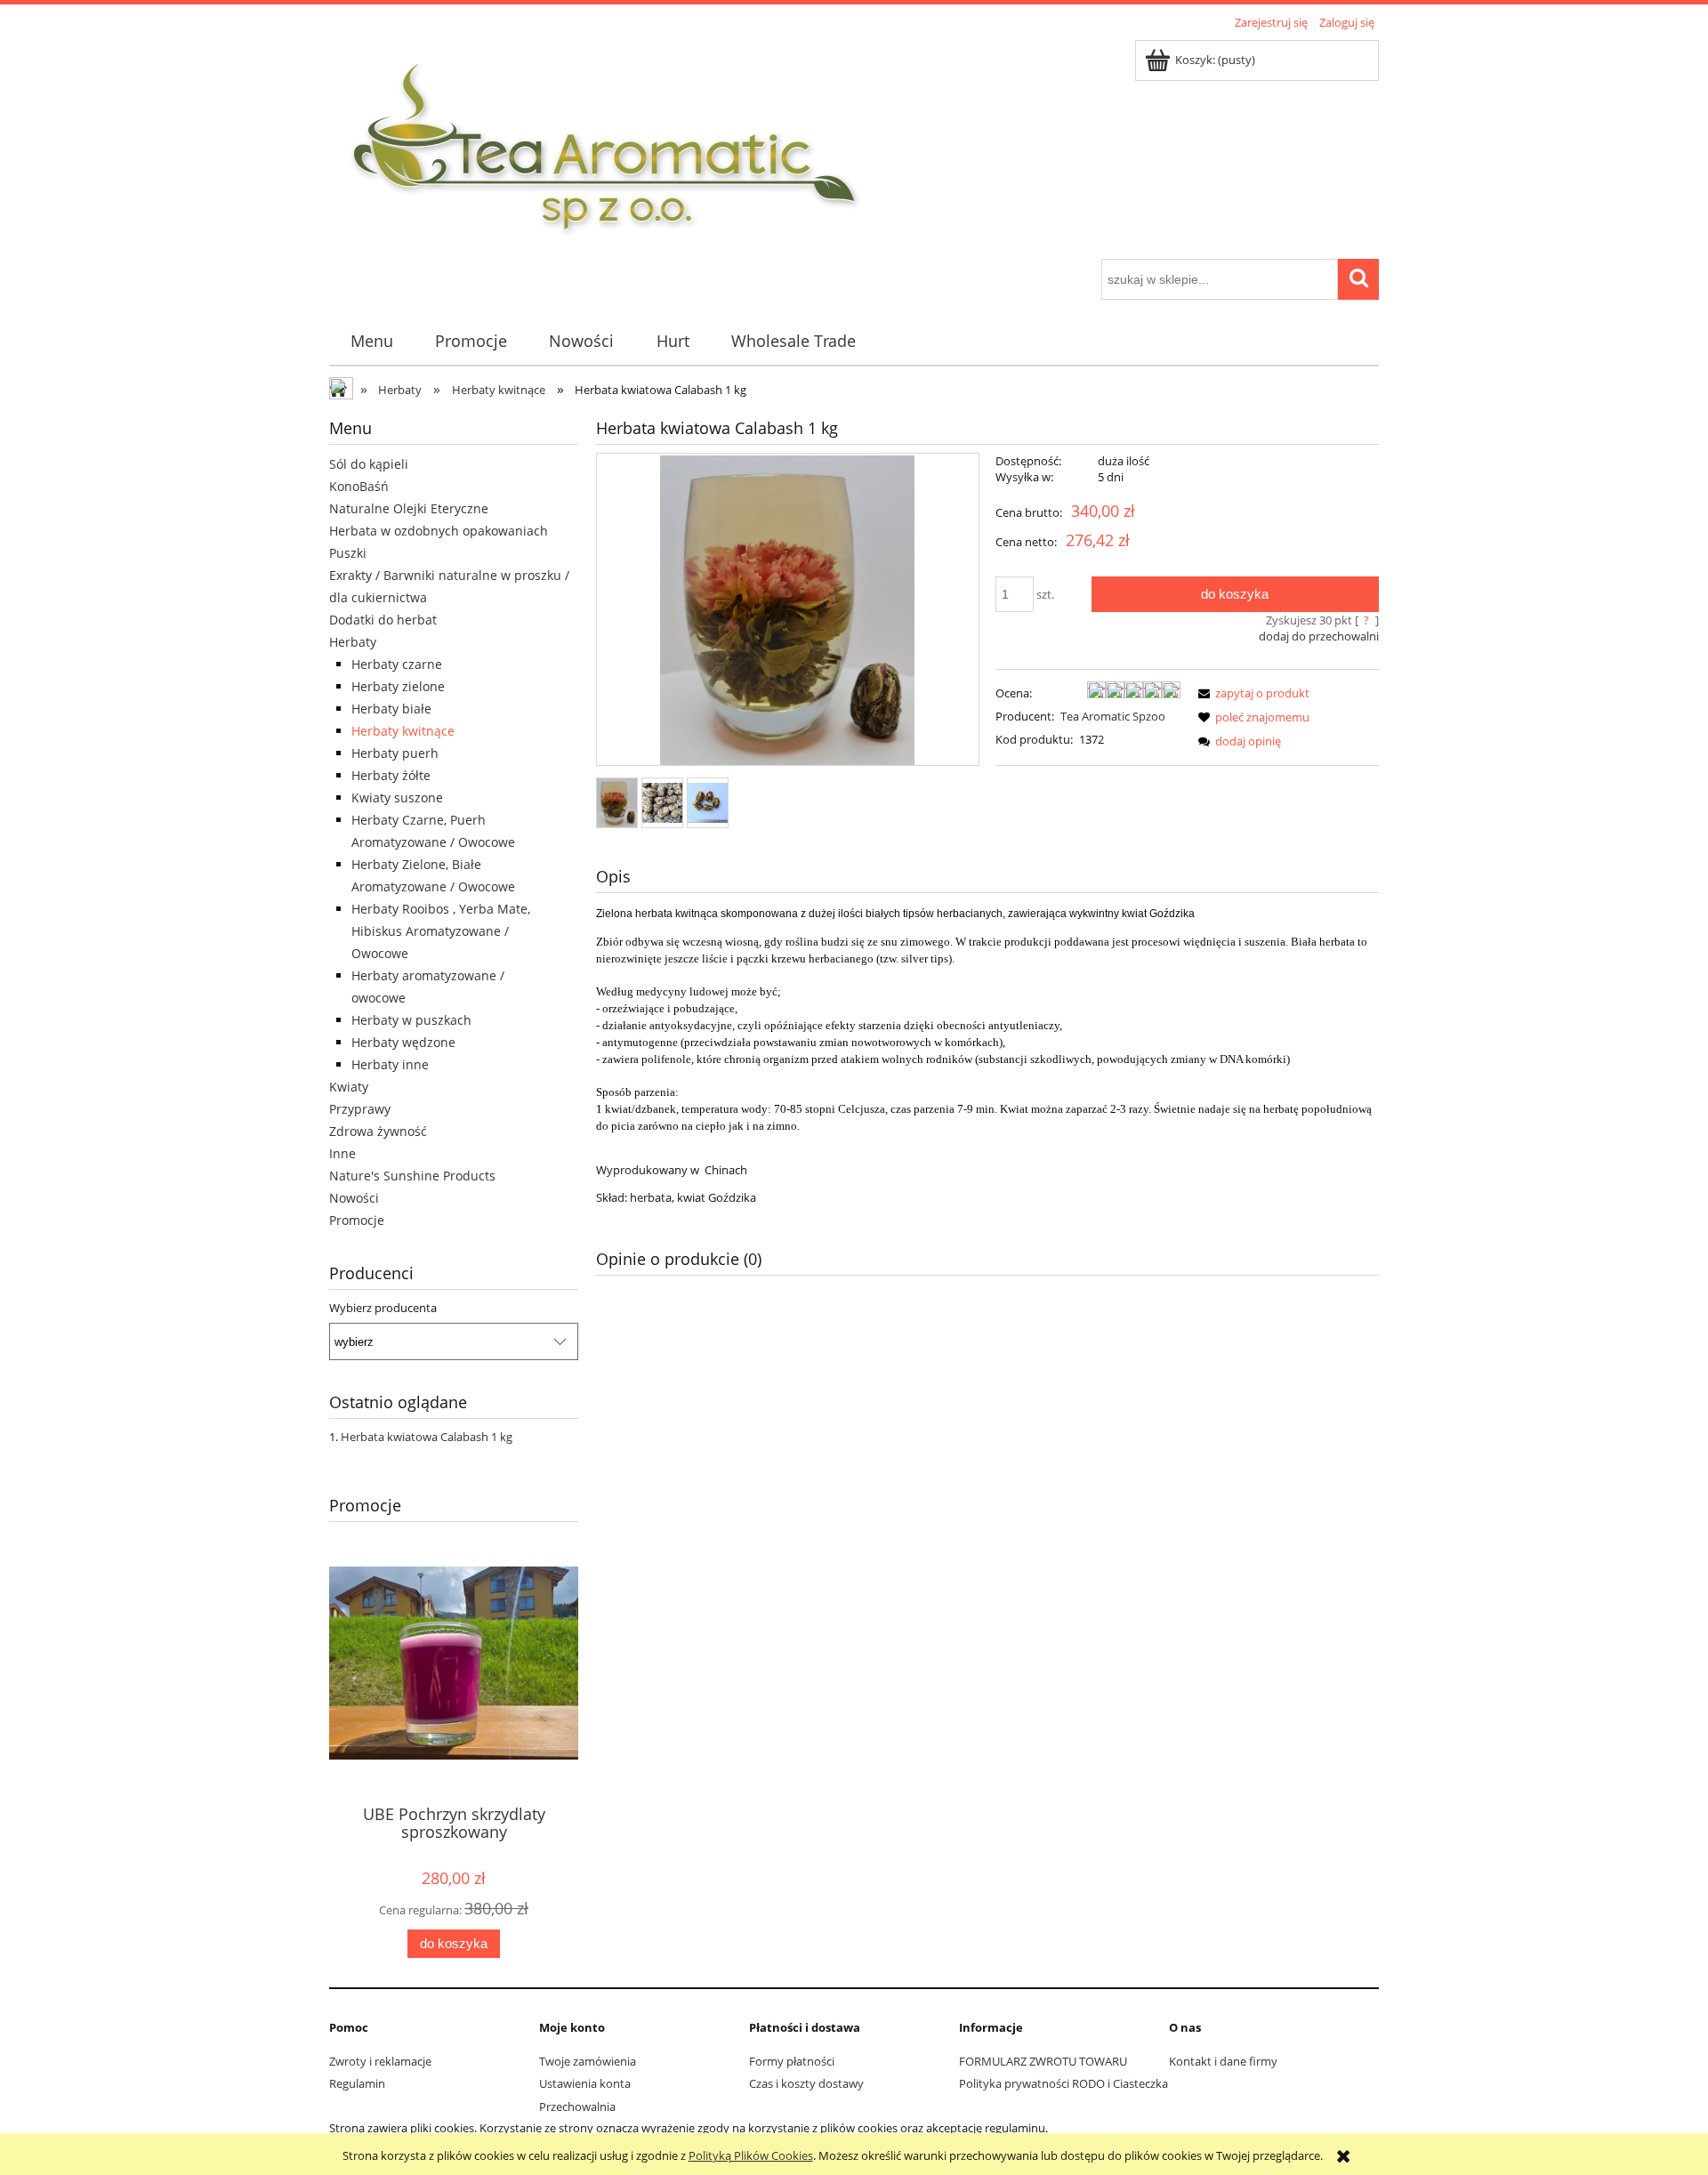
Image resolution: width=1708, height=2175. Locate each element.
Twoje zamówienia (588, 2061)
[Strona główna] (606, 147)
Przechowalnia (577, 2107)
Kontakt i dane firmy (1223, 2061)
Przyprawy (360, 1109)
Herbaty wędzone (403, 1042)
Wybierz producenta (383, 1308)
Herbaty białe (391, 709)
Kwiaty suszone (397, 797)
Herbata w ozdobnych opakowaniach (439, 531)
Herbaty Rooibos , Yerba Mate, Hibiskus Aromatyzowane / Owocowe (441, 931)
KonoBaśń (359, 486)
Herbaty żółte (391, 775)
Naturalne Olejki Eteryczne (409, 508)
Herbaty (353, 642)
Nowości (354, 1198)
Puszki (348, 553)
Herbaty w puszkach (411, 1020)
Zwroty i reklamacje (380, 2061)
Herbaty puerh (395, 753)
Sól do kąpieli (369, 464)
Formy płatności (792, 2061)
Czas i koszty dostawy (806, 2083)
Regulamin (357, 2083)
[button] (1251, 693)
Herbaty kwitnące (403, 731)
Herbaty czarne (397, 664)
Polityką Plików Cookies (751, 2155)
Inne (342, 1153)
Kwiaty (349, 1087)
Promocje (357, 1220)
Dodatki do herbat (383, 620)
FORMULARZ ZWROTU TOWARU (1043, 2061)
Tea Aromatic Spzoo (1113, 716)
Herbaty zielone (398, 686)
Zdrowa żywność (378, 1131)
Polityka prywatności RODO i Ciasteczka (1063, 2083)
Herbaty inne (390, 1064)
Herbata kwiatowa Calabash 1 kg (427, 1437)
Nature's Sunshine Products (412, 1176)
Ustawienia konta (585, 2083)
